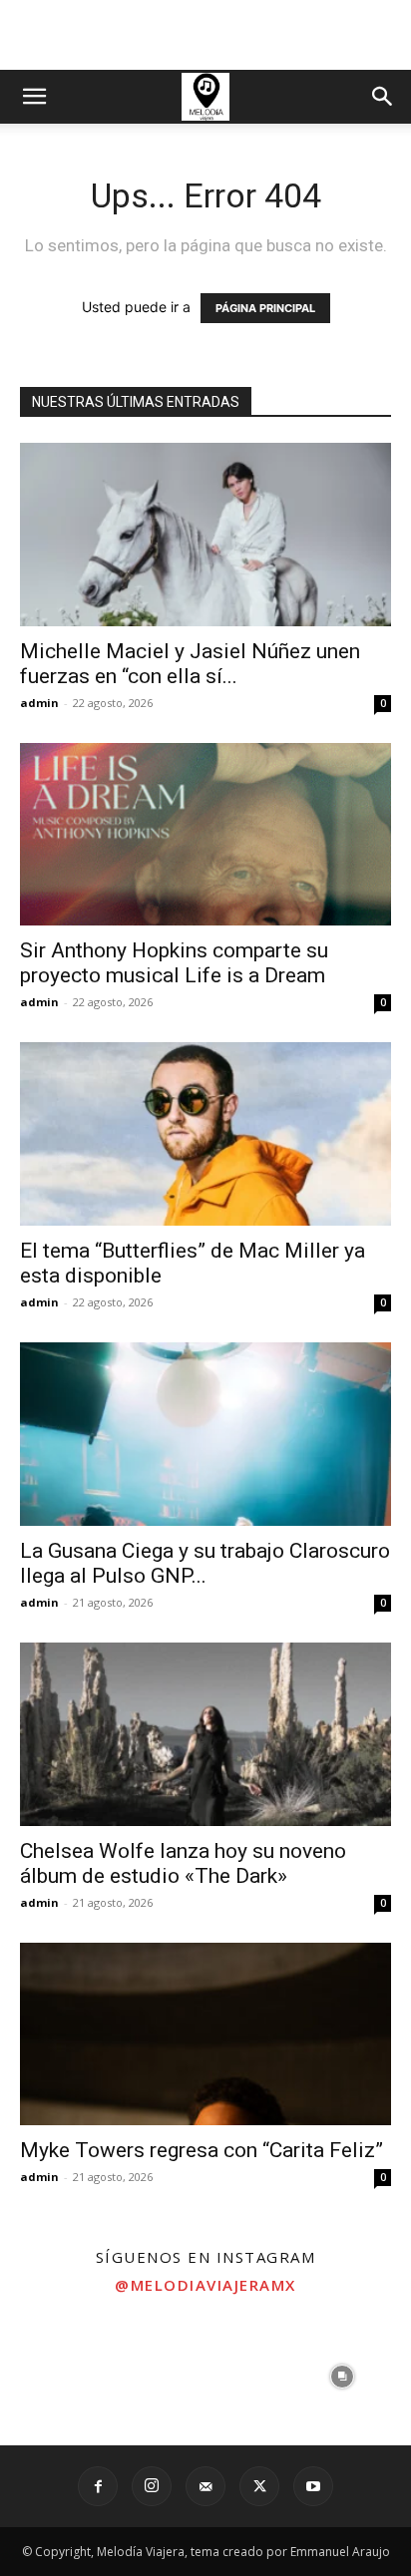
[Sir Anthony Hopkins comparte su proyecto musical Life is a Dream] (205, 835)
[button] (34, 97)
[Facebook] (98, 2486)
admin (39, 703)
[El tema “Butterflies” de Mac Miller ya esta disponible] (205, 1134)
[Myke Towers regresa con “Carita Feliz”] (205, 2034)
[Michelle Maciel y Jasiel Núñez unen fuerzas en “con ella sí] (205, 535)
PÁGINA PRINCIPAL (265, 308)
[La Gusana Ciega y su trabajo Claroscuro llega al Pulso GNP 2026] (205, 1434)
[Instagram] (152, 2486)
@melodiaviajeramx (205, 2285)
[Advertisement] (205, 35)
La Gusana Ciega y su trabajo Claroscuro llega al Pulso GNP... (205, 1563)
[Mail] (205, 2486)
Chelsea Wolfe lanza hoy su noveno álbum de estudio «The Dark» (183, 1863)
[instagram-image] (68, 2376)
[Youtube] (313, 2486)
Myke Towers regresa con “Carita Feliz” (202, 2150)
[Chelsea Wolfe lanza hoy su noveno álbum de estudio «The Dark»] (205, 1734)
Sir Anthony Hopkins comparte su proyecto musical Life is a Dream (174, 963)
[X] (259, 2486)
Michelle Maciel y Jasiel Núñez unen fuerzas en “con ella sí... (190, 664)
